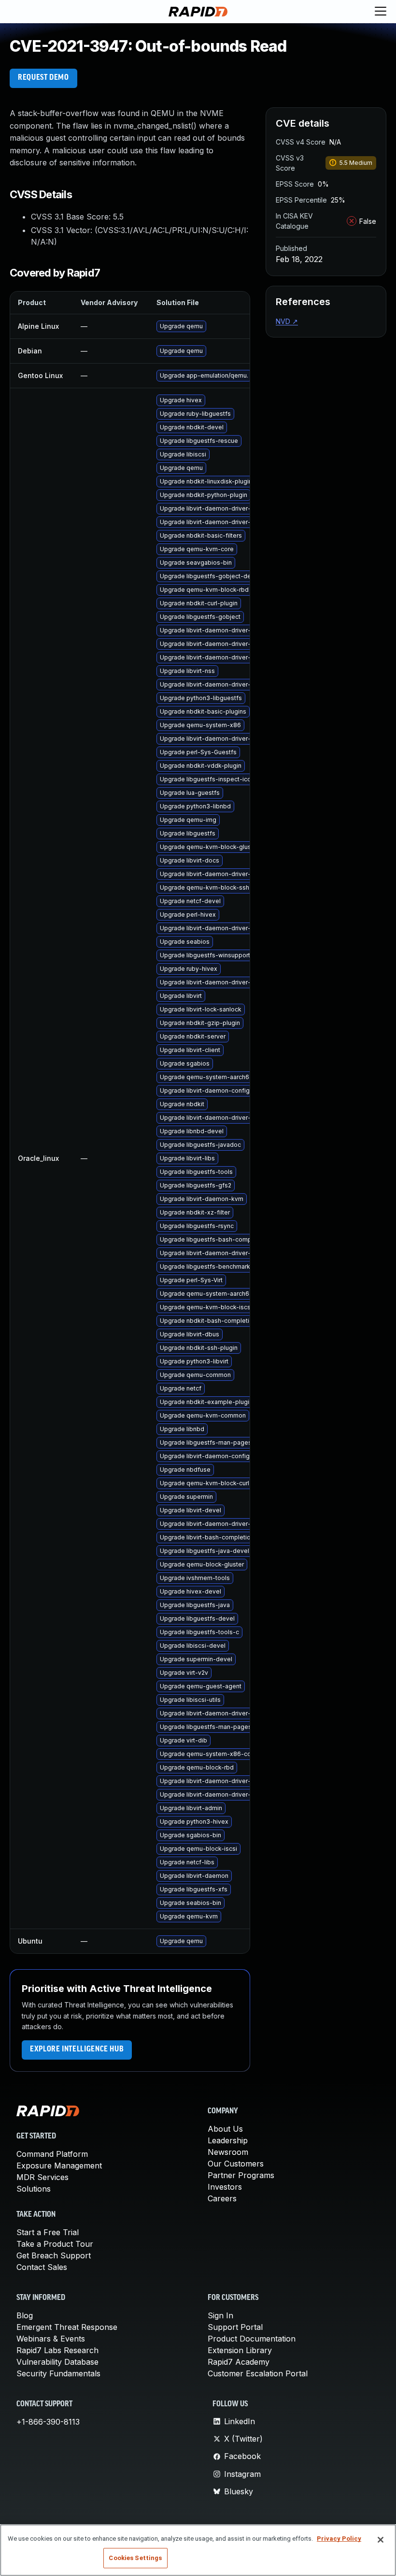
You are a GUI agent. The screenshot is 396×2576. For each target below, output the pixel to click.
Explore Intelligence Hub (77, 2049)
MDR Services (42, 2177)
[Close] (381, 2540)
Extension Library (240, 2350)
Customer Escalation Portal (258, 2373)
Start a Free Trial (48, 2232)
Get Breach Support (54, 2255)
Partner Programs (241, 2175)
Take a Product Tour (55, 2244)
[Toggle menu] (381, 12)
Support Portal (235, 2327)
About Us (225, 2129)
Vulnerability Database (57, 2362)
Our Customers (236, 2164)
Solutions (34, 2189)
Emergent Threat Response (67, 2327)
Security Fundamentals (58, 2373)
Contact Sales (42, 2267)
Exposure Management (59, 2166)
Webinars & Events (51, 2339)
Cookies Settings (135, 2558)
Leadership (228, 2140)
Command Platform (52, 2154)
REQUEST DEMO (43, 78)
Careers (222, 2198)
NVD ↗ (287, 321)
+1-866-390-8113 (48, 2422)
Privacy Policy (339, 2539)
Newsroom (228, 2152)
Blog (25, 2315)
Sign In (220, 2315)
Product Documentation (252, 2339)
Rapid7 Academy (239, 2362)
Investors (225, 2187)
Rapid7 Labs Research (57, 2350)
